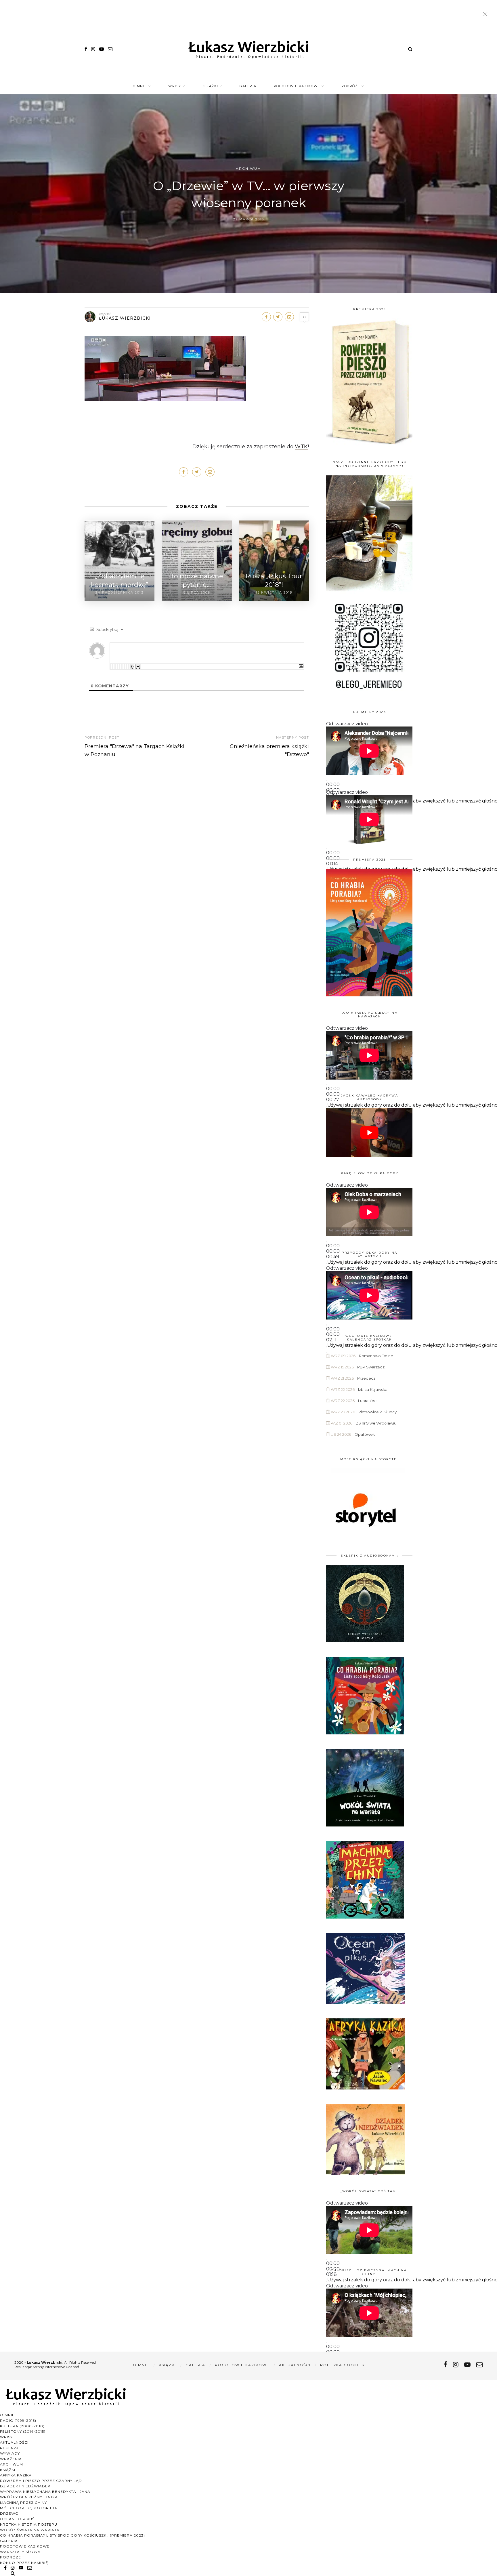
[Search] (410, 49)
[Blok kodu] (127, 667)
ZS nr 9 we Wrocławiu (376, 1423)
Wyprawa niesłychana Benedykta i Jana (45, 2492)
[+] (138, 667)
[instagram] (93, 49)
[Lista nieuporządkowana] (122, 667)
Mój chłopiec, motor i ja (29, 2508)
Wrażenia (11, 2459)
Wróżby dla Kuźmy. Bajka (29, 2497)
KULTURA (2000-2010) (22, 2426)
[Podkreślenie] (115, 667)
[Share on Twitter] (278, 317)
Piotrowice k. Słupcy (377, 1412)
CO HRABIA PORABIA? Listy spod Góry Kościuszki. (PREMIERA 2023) (72, 2535)
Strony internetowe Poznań (56, 2367)
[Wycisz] (327, 1107)
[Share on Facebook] (266, 317)
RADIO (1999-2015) (18, 2420)
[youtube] (102, 49)
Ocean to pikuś (17, 2519)
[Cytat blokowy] (124, 667)
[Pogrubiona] (110, 667)
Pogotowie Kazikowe (297, 86)
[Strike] (117, 667)
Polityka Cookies (342, 2365)
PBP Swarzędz (371, 1367)
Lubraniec (367, 1401)
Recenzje (10, 2448)
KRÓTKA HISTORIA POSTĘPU (29, 2524)
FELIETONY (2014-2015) (23, 2431)
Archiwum (248, 168)
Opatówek (365, 1434)
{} (132, 667)
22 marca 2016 (249, 219)
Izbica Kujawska (373, 1389)
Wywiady (10, 2453)
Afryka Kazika (16, 2475)
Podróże (351, 86)
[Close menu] (487, 15)
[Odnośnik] (129, 667)
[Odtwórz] (327, 781)
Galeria (248, 86)
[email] (110, 49)
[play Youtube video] (369, 1133)
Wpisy (175, 86)
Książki (210, 86)
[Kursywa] (113, 667)
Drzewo (9, 2513)
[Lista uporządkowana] (120, 667)
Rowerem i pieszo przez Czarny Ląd (41, 2481)
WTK (301, 447)
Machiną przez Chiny (23, 2502)
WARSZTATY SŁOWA (20, 2552)
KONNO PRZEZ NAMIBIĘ (24, 2563)
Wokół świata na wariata (30, 2530)
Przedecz (366, 1378)
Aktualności (295, 2365)
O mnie (140, 86)
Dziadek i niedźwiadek (25, 2486)
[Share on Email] (289, 317)
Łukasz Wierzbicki (125, 318)
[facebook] (86, 49)
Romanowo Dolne (376, 1356)
